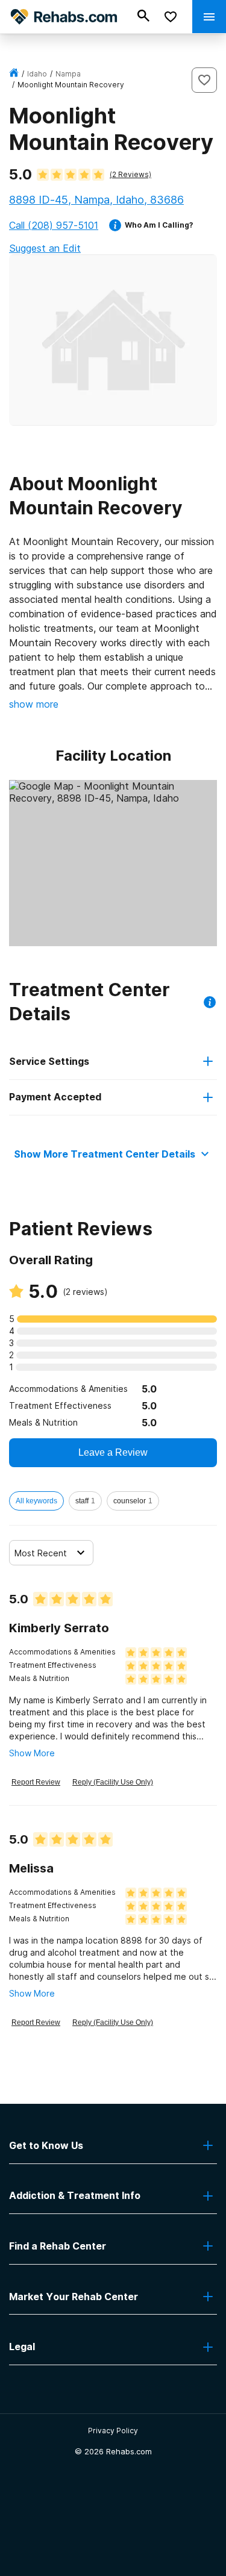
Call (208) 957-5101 (54, 225)
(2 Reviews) (130, 174)
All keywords (36, 1501)
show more (34, 704)
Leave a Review (113, 1452)
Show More (32, 1753)
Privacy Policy (113, 2431)
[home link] (14, 74)
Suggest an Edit (45, 248)
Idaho (37, 74)
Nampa (68, 74)
